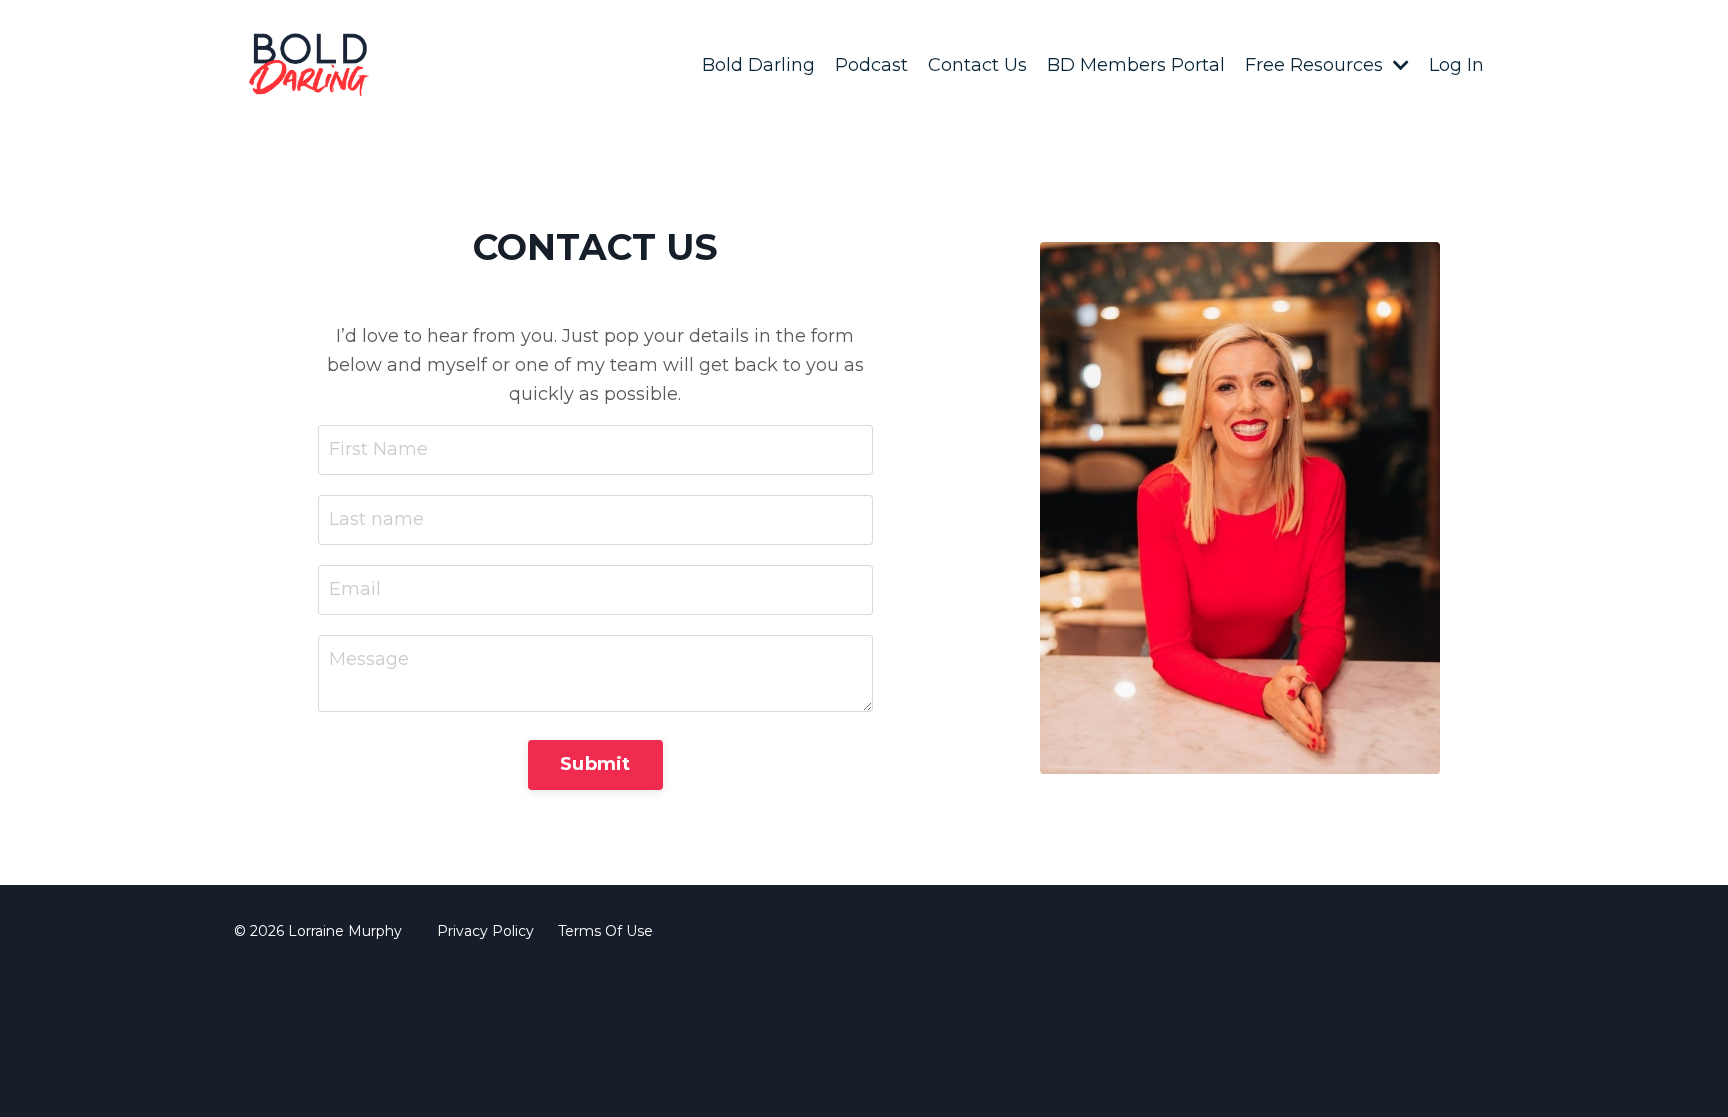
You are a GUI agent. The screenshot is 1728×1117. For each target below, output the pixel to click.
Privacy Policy (485, 931)
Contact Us (977, 65)
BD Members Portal (1136, 65)
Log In (1456, 65)
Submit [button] (595, 764)
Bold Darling (758, 65)
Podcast (871, 65)
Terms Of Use (605, 931)
